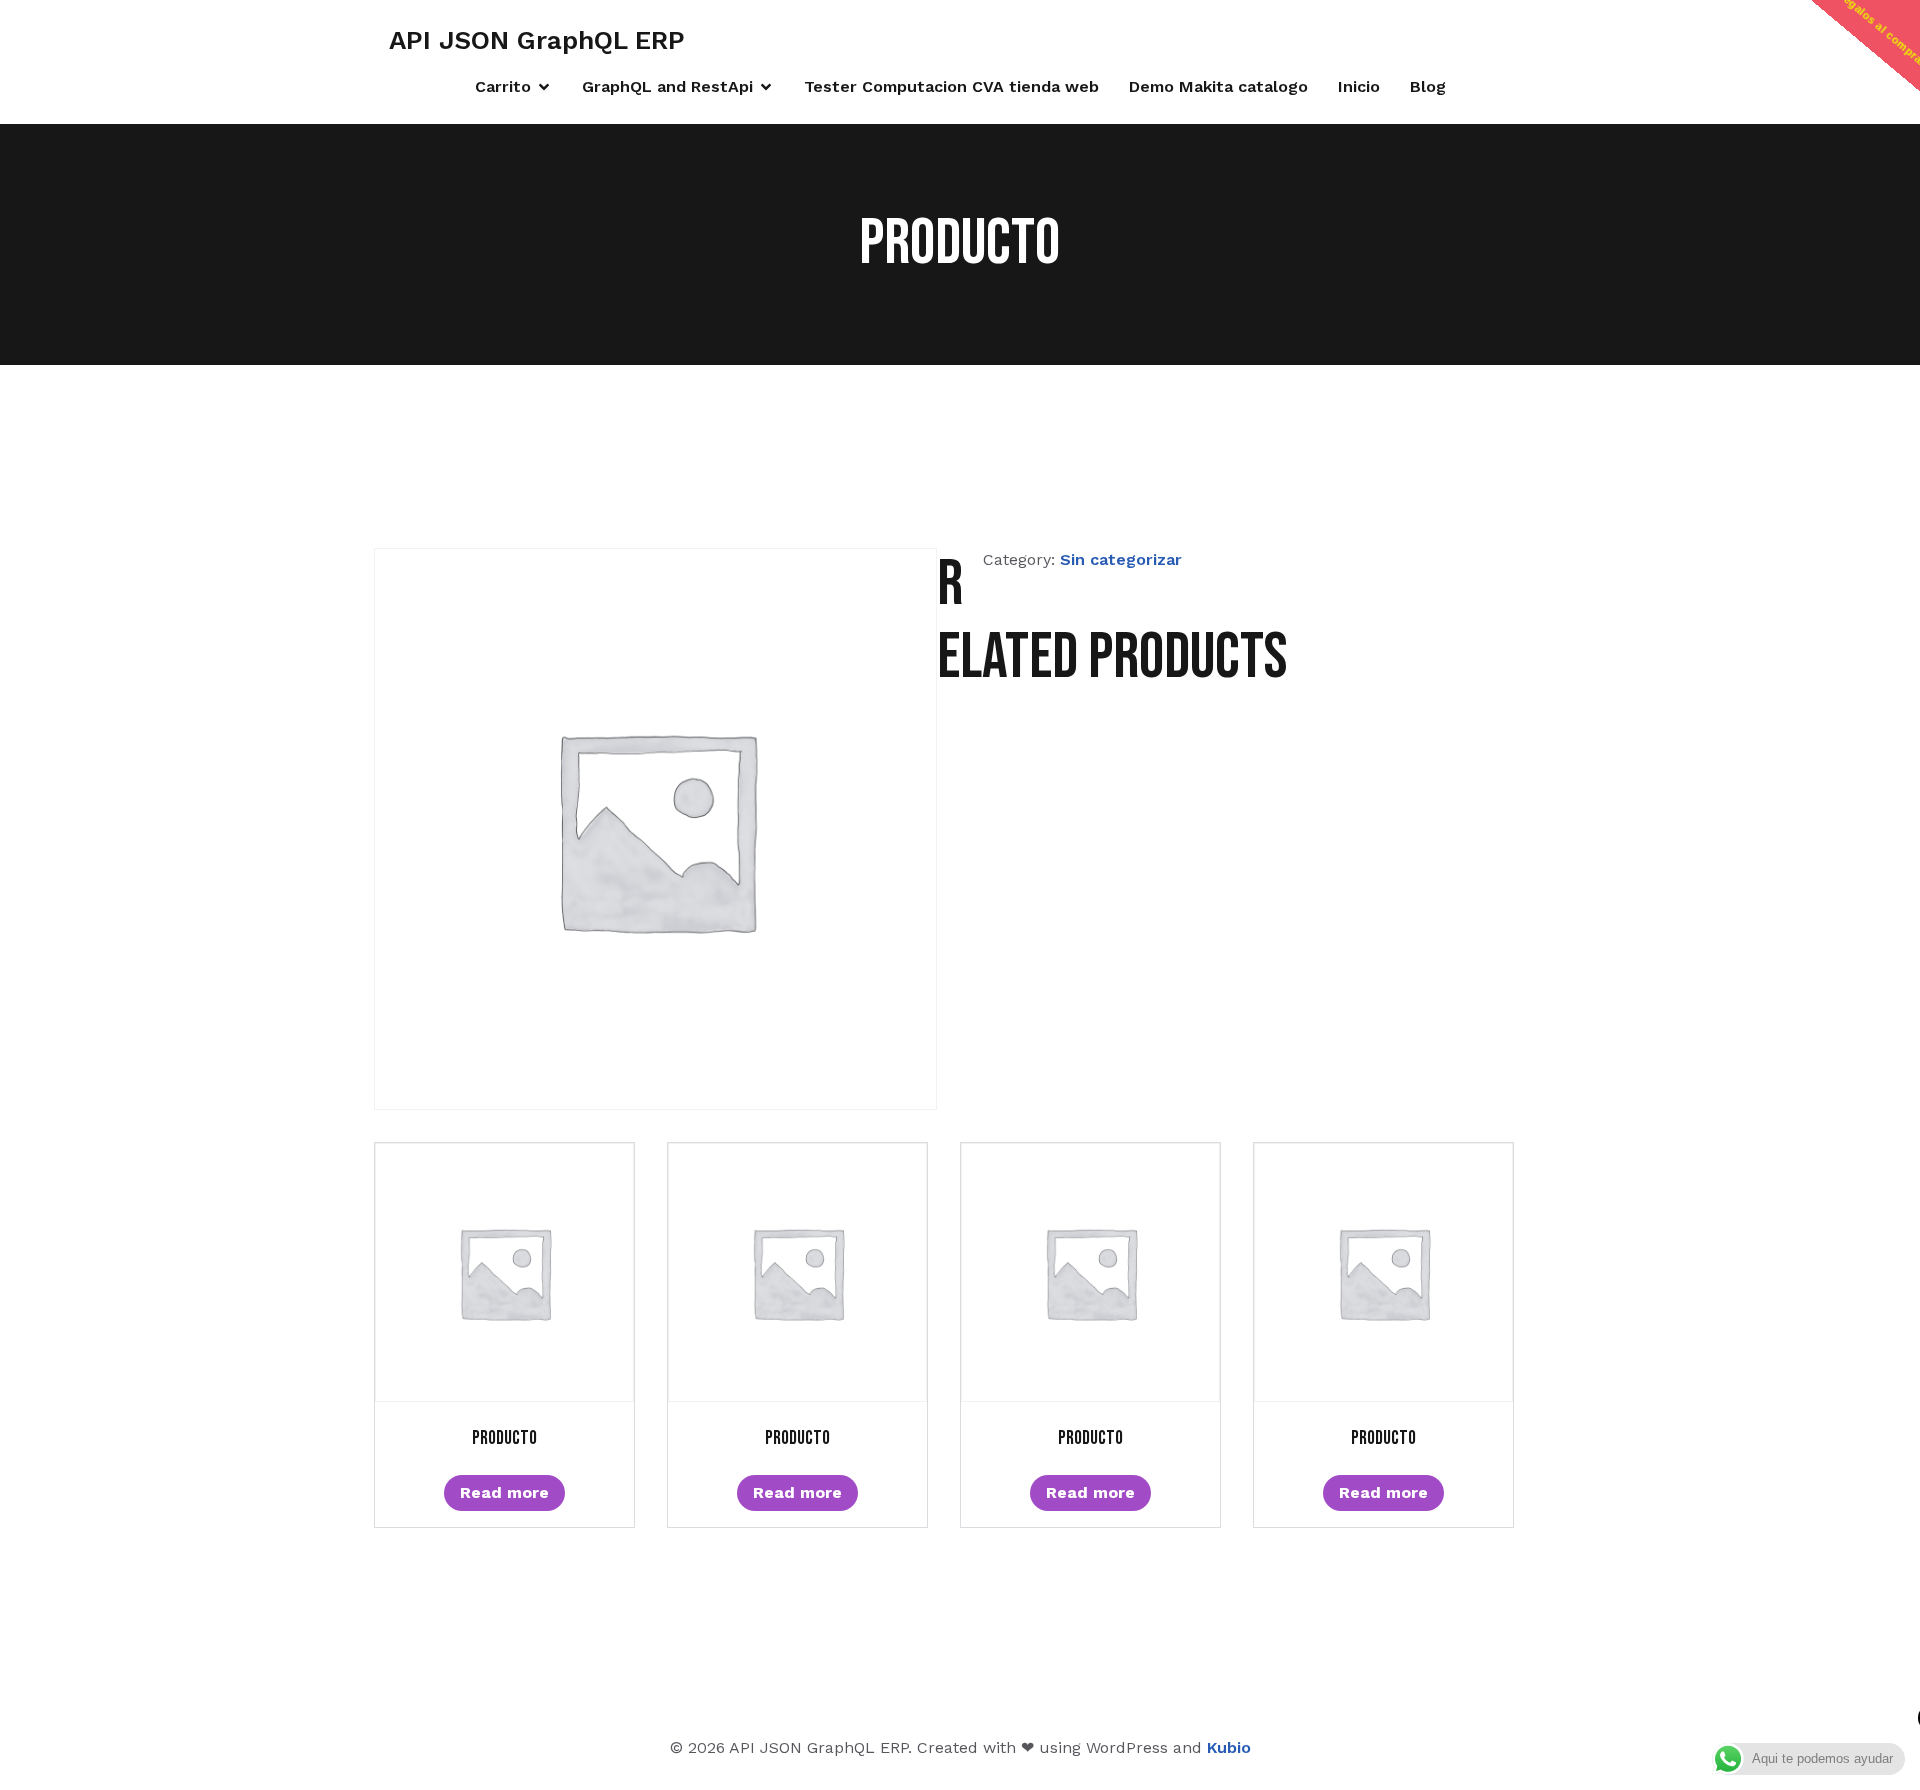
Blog (1428, 86)
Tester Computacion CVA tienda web (951, 86)
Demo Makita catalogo (1218, 86)
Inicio (1359, 86)
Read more (504, 1492)
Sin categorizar (1121, 559)
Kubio (1229, 1747)
